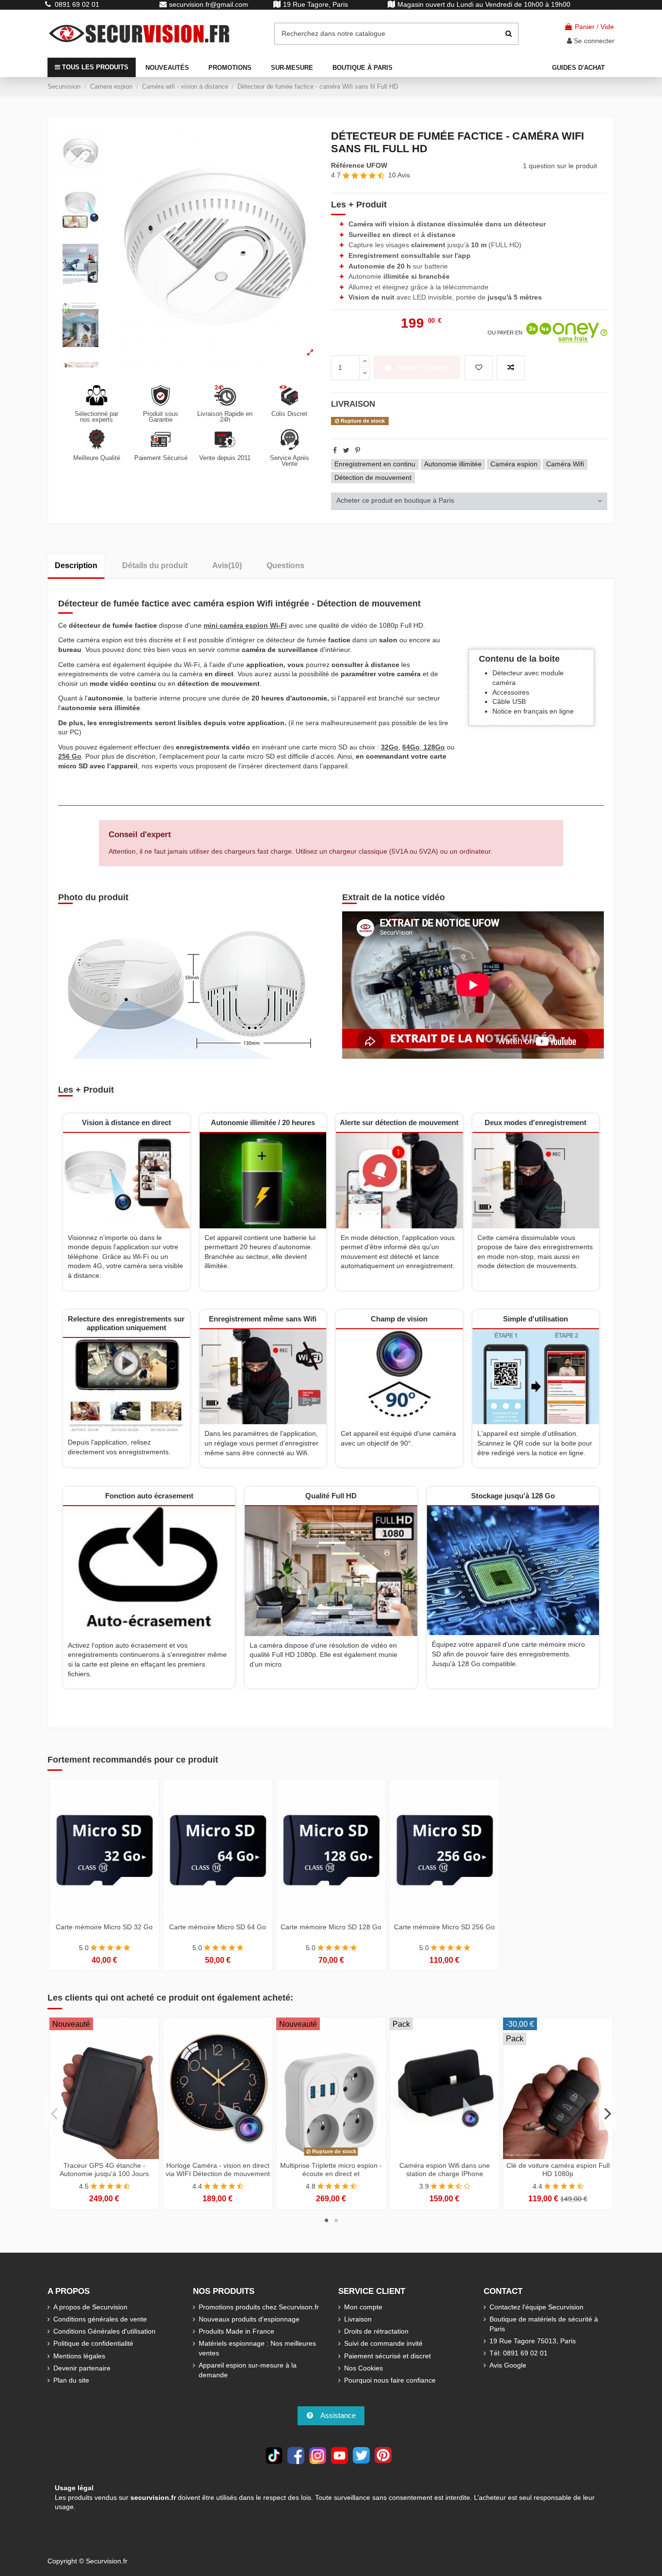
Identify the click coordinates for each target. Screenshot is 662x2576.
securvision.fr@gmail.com (209, 4)
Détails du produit (155, 565)
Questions (285, 565)
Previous (55, 2114)
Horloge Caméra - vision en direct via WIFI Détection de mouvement (218, 2170)
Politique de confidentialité (93, 2343)
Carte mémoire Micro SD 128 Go (331, 1927)
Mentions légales (79, 2356)
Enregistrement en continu (375, 464)
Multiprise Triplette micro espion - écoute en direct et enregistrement (331, 2174)
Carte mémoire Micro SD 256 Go (444, 1927)
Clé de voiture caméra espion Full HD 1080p (558, 2170)
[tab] (469, 501)
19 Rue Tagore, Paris (315, 4)
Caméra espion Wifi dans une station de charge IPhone (445, 2170)
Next (607, 2114)
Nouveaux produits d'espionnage (249, 2319)
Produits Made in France (236, 2331)
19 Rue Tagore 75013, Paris (533, 2341)
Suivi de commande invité (383, 2343)
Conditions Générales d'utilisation (104, 2331)
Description (76, 565)
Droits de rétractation (376, 2331)
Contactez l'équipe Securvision (536, 2307)
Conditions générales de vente (100, 2319)
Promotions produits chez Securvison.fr (259, 2307)
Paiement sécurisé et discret (387, 2356)
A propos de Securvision (90, 2307)
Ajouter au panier (424, 367)
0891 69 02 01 (77, 4)
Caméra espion (514, 464)
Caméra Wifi (565, 464)
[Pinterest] (358, 450)
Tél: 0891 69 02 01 (519, 2353)
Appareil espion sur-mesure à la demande (248, 2370)
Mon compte (363, 2307)
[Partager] (335, 450)
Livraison (358, 2319)
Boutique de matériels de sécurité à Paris (544, 2324)
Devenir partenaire (82, 2368)
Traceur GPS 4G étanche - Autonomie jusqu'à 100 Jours (104, 2170)
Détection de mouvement (373, 477)
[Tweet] (346, 450)
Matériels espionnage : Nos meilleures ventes (257, 2348)
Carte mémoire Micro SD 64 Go (218, 1927)
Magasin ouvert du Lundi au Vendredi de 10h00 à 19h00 (484, 4)
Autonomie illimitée (453, 464)
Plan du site (71, 2380)
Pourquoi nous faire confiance (390, 2380)
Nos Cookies (363, 2368)
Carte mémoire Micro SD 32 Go (104, 1927)
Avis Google (508, 2365)
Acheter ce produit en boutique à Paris (395, 500)
